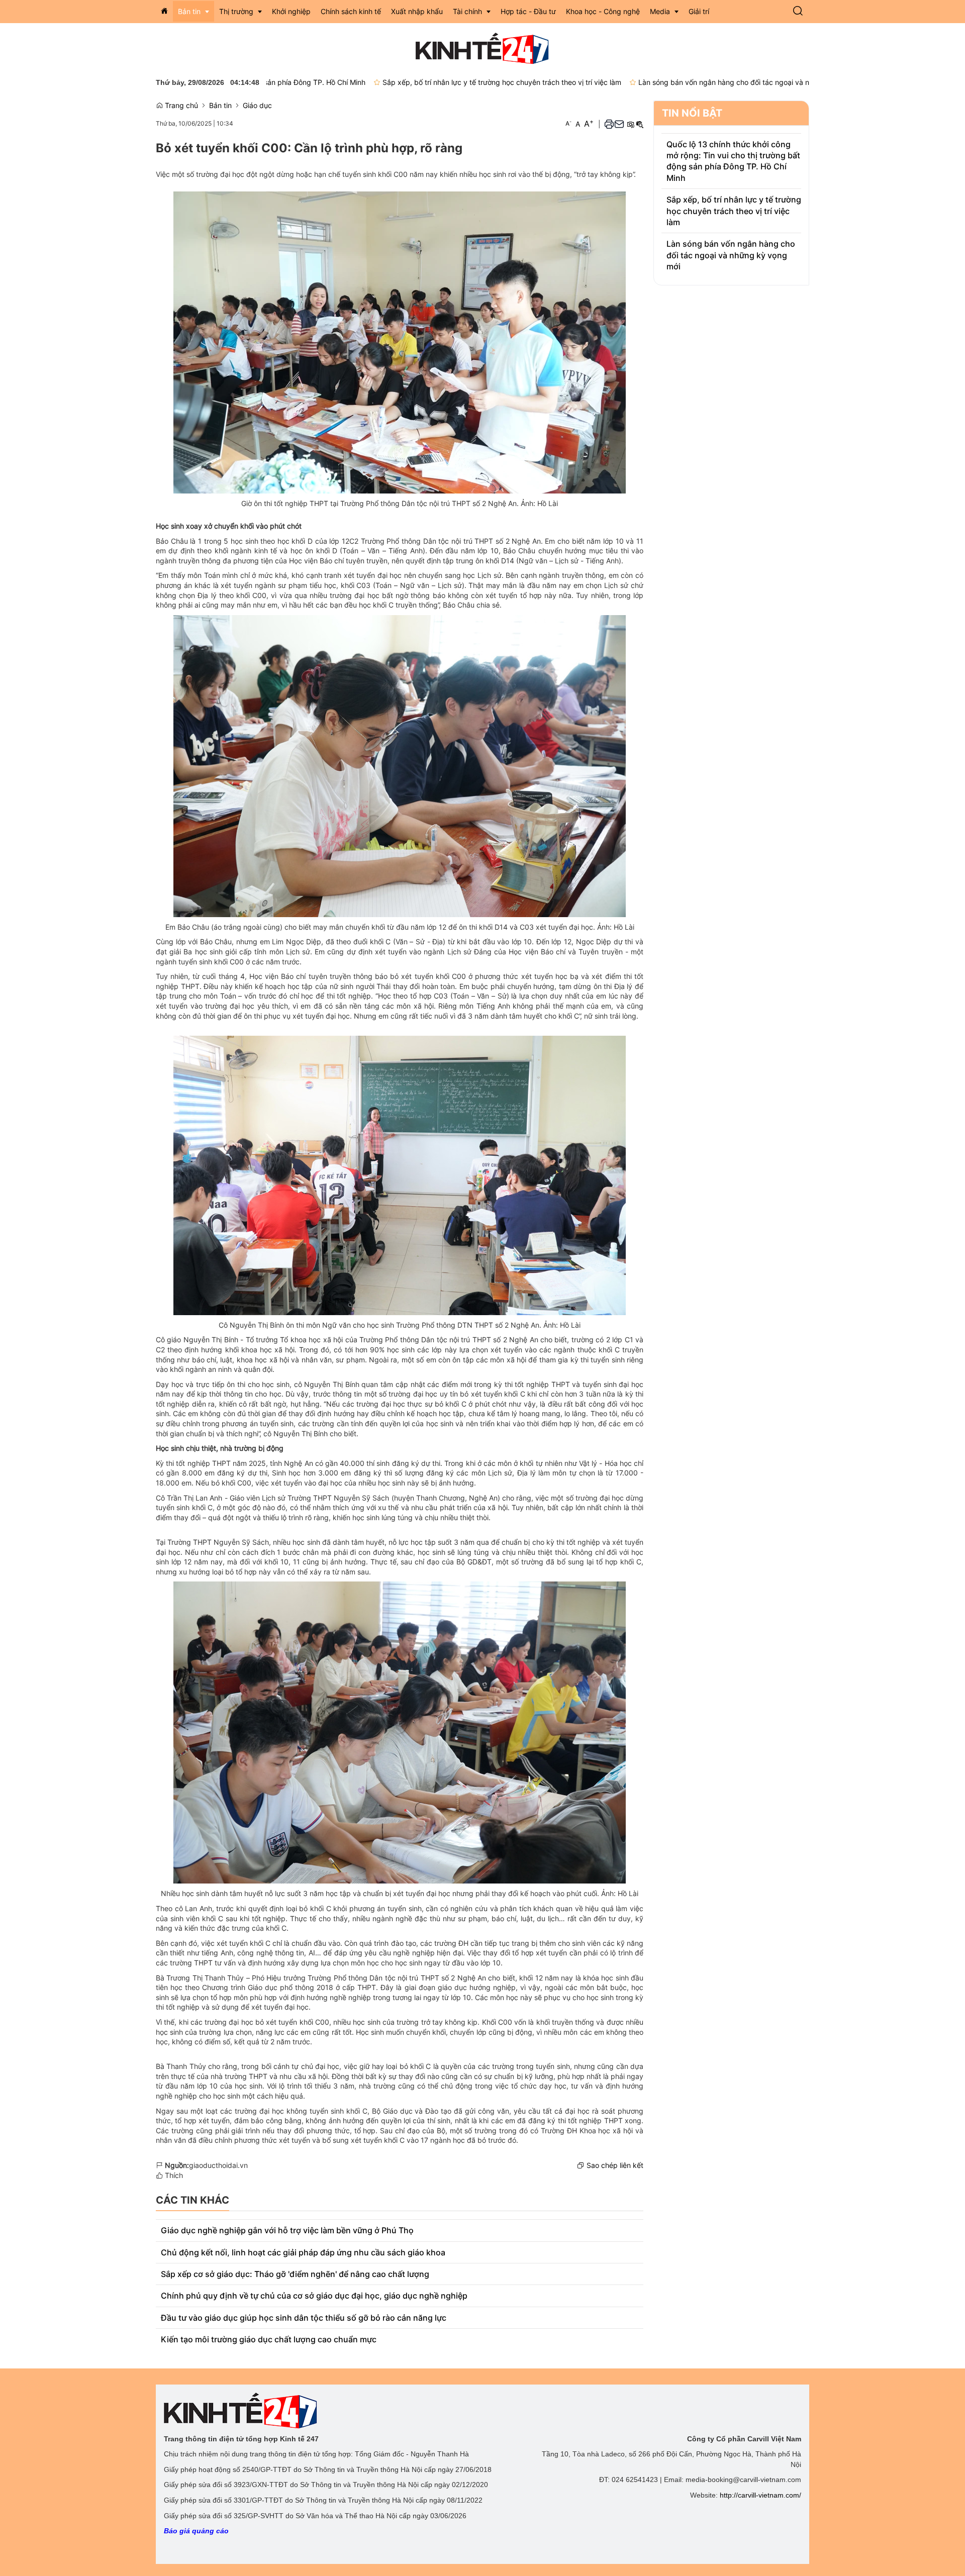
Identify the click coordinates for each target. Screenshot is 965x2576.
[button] (798, 12)
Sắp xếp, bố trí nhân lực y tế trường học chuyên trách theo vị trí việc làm (408, 82)
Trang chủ (180, 105)
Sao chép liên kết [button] (615, 2165)
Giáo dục (257, 105)
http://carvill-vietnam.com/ (760, 2495)
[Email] (619, 124)
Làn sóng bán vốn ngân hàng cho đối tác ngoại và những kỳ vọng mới (659, 82)
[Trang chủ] (164, 11)
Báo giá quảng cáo (196, 2531)
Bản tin (220, 105)
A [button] (568, 123)
